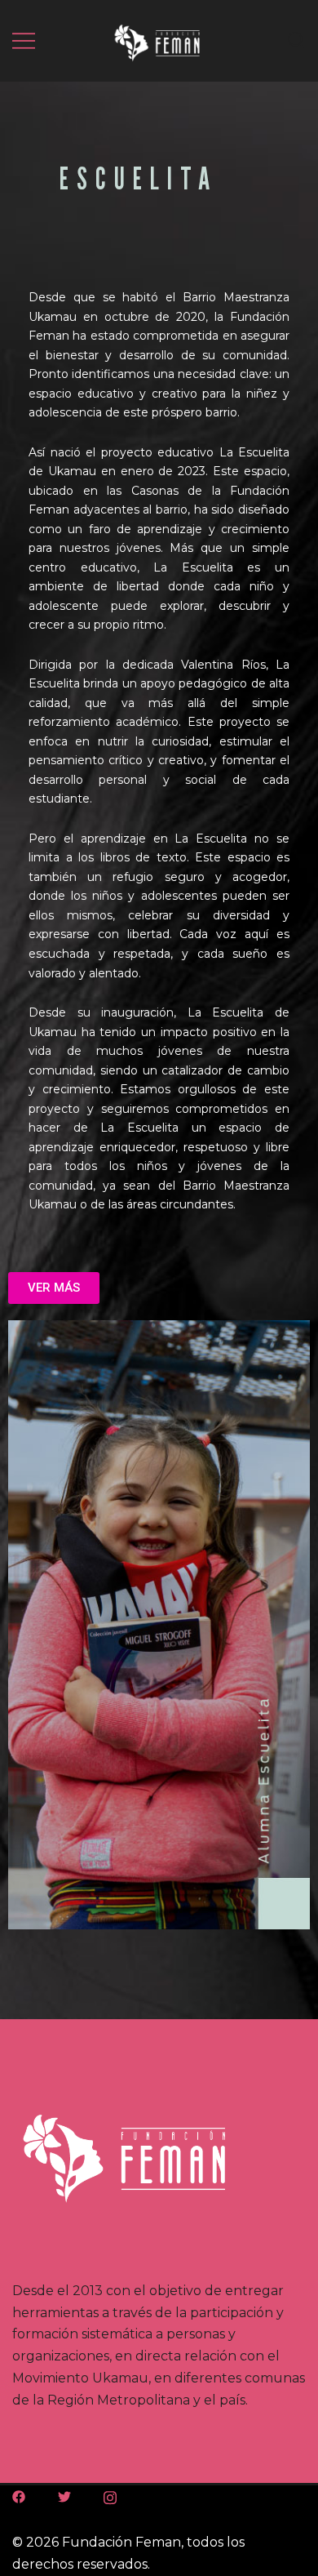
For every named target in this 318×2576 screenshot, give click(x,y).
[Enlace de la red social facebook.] (19, 2496)
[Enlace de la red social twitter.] (64, 2496)
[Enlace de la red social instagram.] (110, 2496)
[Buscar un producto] (296, 40)
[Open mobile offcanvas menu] (24, 41)
